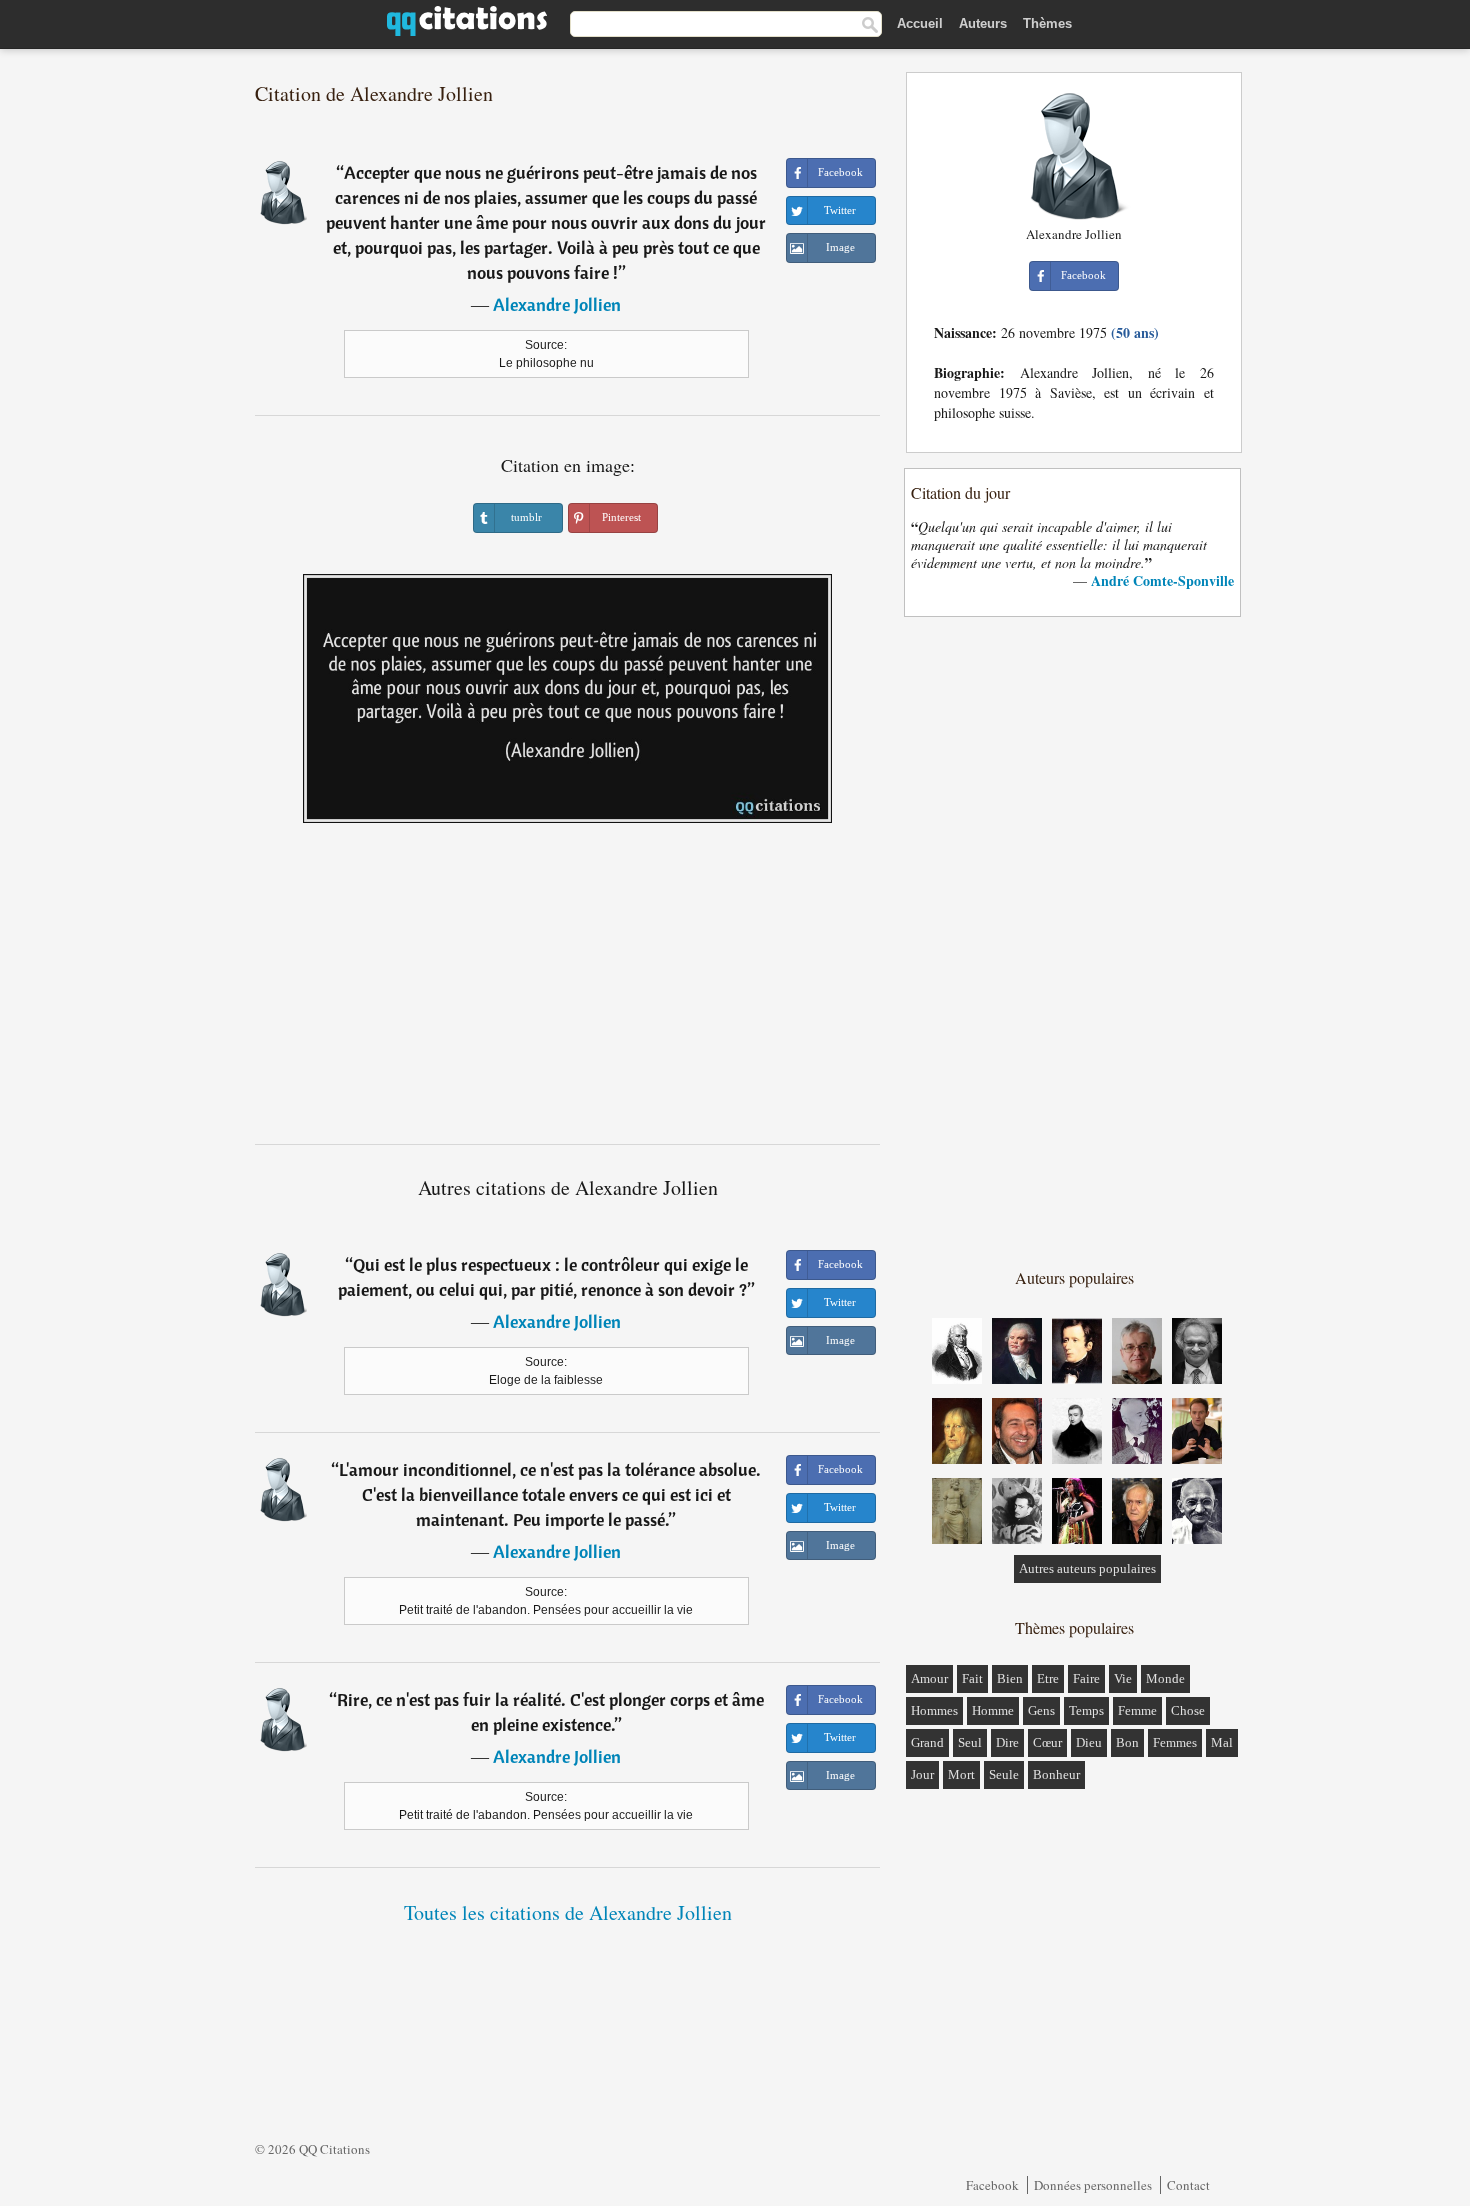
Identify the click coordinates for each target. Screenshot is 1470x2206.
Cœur (1047, 1742)
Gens (1041, 1710)
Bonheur (1056, 1774)
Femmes (1175, 1742)
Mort (961, 1774)
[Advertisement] (568, 991)
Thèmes (1047, 23)
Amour (929, 1678)
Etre (1048, 1678)
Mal (1222, 1742)
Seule (1004, 1774)
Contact (1188, 2185)
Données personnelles (1093, 2185)
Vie (1123, 1678)
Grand (927, 1742)
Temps (1086, 1710)
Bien (1010, 1678)
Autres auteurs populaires (1087, 1568)
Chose (1188, 1710)
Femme (1137, 1710)
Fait (972, 1678)
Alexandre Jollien (557, 304)
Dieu (1089, 1742)
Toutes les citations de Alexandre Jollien (568, 1912)
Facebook (992, 2185)
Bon (1127, 1742)
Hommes (934, 1710)
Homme (993, 1710)
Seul (970, 1742)
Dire (1007, 1742)
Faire (1086, 1678)
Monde (1165, 1678)
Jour (922, 1774)
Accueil (920, 23)
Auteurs (983, 23)
